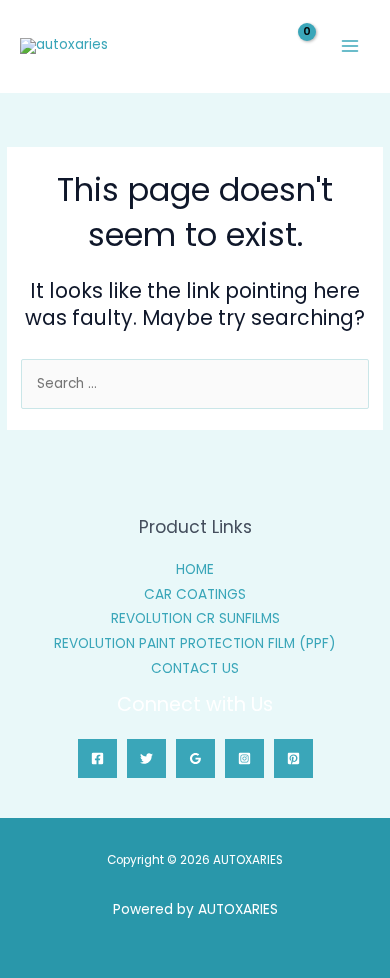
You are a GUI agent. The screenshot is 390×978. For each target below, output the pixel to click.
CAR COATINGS (195, 594)
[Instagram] (244, 758)
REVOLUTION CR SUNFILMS (195, 618)
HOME (195, 569)
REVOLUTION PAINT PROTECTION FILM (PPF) (195, 643)
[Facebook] (97, 758)
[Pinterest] (293, 758)
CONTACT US (195, 668)
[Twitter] (146, 758)
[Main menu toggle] (350, 46)
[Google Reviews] (195, 758)
